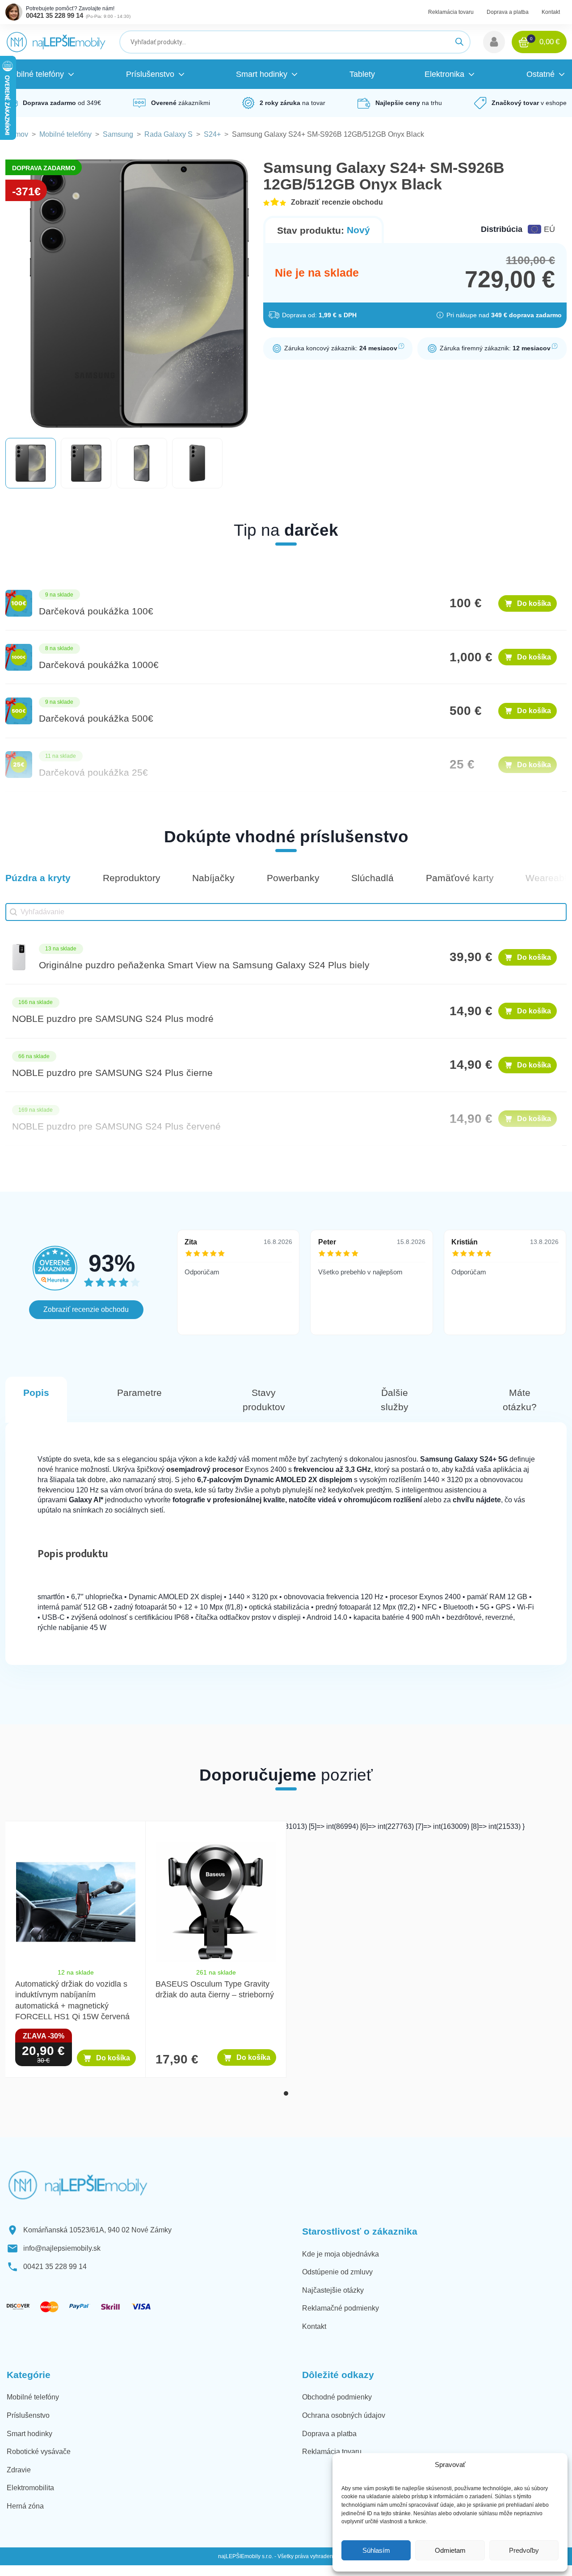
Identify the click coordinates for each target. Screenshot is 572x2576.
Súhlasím (376, 2550)
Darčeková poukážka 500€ (96, 718)
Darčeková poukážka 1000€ (99, 665)
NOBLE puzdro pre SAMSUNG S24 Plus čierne (112, 1073)
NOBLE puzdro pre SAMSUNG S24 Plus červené (116, 1126)
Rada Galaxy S (168, 134)
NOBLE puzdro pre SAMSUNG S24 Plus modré (113, 1019)
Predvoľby (524, 2550)
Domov (17, 134)
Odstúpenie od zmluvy (337, 2272)
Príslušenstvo (28, 2415)
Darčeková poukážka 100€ (96, 611)
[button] (494, 42)
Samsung (118, 134)
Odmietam (450, 2550)
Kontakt (551, 12)
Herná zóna (25, 2506)
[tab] (286, 2093)
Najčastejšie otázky (333, 2290)
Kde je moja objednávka (341, 2254)
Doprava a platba (508, 12)
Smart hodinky (29, 2434)
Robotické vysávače (39, 2452)
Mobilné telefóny (65, 134)
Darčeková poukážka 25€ (93, 772)
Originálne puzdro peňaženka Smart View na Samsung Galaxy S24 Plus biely (204, 965)
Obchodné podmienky (337, 2397)
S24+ (212, 134)
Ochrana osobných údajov (344, 2415)
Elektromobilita (30, 2488)
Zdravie (19, 2470)
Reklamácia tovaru (451, 12)
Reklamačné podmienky (341, 2308)
